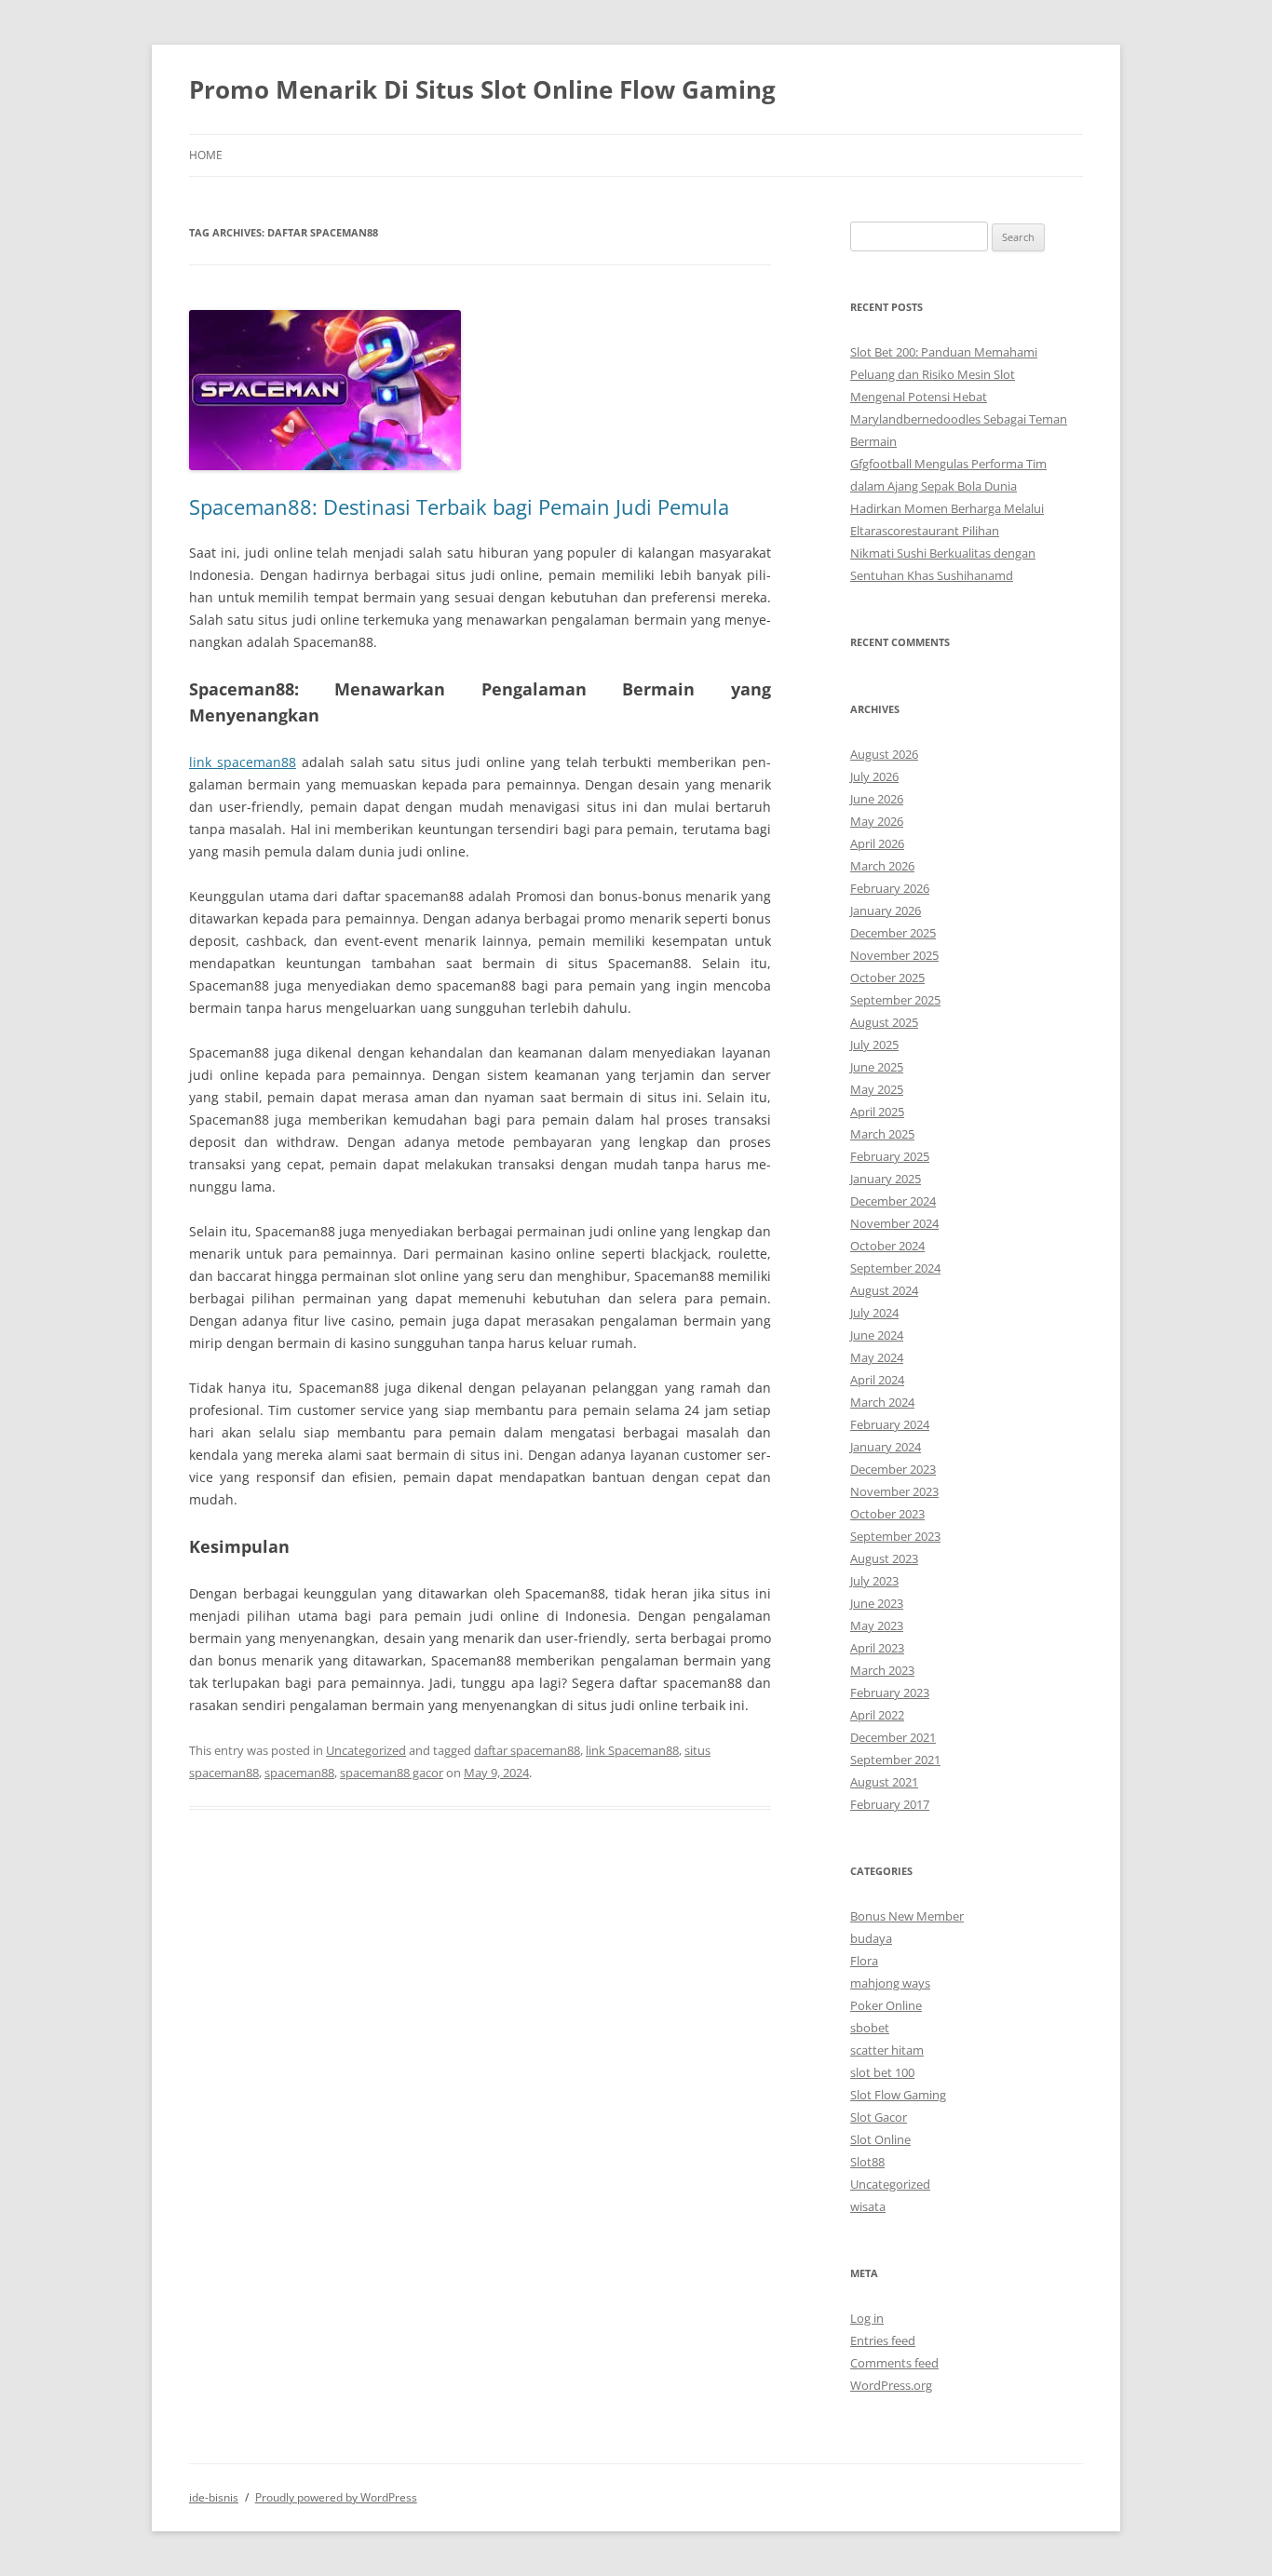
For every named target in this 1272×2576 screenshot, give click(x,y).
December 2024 (893, 1201)
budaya (871, 1938)
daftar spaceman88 (527, 1750)
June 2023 (877, 1603)
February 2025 (890, 1156)
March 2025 (882, 1134)
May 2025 (877, 1089)
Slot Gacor (879, 2117)
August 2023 (884, 1558)
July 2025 (874, 1045)
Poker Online (886, 2005)
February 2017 (890, 1804)
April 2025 (877, 1112)
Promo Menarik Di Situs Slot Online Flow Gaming (482, 89)
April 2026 (877, 843)
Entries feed (883, 2340)
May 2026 (877, 821)
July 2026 (874, 776)
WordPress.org (891, 2385)
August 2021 (884, 1782)
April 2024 (877, 1380)
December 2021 (893, 1737)
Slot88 (867, 2162)
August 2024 (884, 1290)
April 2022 (877, 1715)
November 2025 (894, 955)
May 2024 (877, 1357)
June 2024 (877, 1335)
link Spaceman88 (632, 1750)
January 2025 (886, 1179)
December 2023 (893, 1469)
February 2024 (890, 1424)
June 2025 (877, 1067)
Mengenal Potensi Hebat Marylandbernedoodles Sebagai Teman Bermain (959, 419)
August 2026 (884, 754)
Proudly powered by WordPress (336, 2497)
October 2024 (887, 1246)
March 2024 (882, 1402)
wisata (868, 2206)
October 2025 (887, 978)
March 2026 (882, 866)
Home (206, 155)
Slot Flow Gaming (898, 2095)
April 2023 (877, 1648)
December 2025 (893, 933)
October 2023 (887, 1514)
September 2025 (895, 1000)
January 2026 (886, 910)
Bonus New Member (907, 1916)
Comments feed (894, 2363)
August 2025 (884, 1022)
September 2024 (895, 1268)
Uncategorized (366, 1750)
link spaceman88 (243, 762)
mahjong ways (890, 1983)
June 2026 (877, 799)
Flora (864, 1961)
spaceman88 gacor (392, 1773)
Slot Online (880, 2139)
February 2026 (890, 888)
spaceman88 (299, 1773)
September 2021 (895, 1760)
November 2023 (894, 1491)
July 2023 (874, 1581)
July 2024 (874, 1313)
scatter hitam (887, 2050)
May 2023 (877, 1625)
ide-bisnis (214, 2497)
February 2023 (890, 1693)
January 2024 (886, 1447)
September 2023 (895, 1536)
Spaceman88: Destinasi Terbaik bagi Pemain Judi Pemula (459, 506)
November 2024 (894, 1223)
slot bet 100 (882, 2072)
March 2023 (882, 1670)
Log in (867, 2318)
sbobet (870, 2028)
